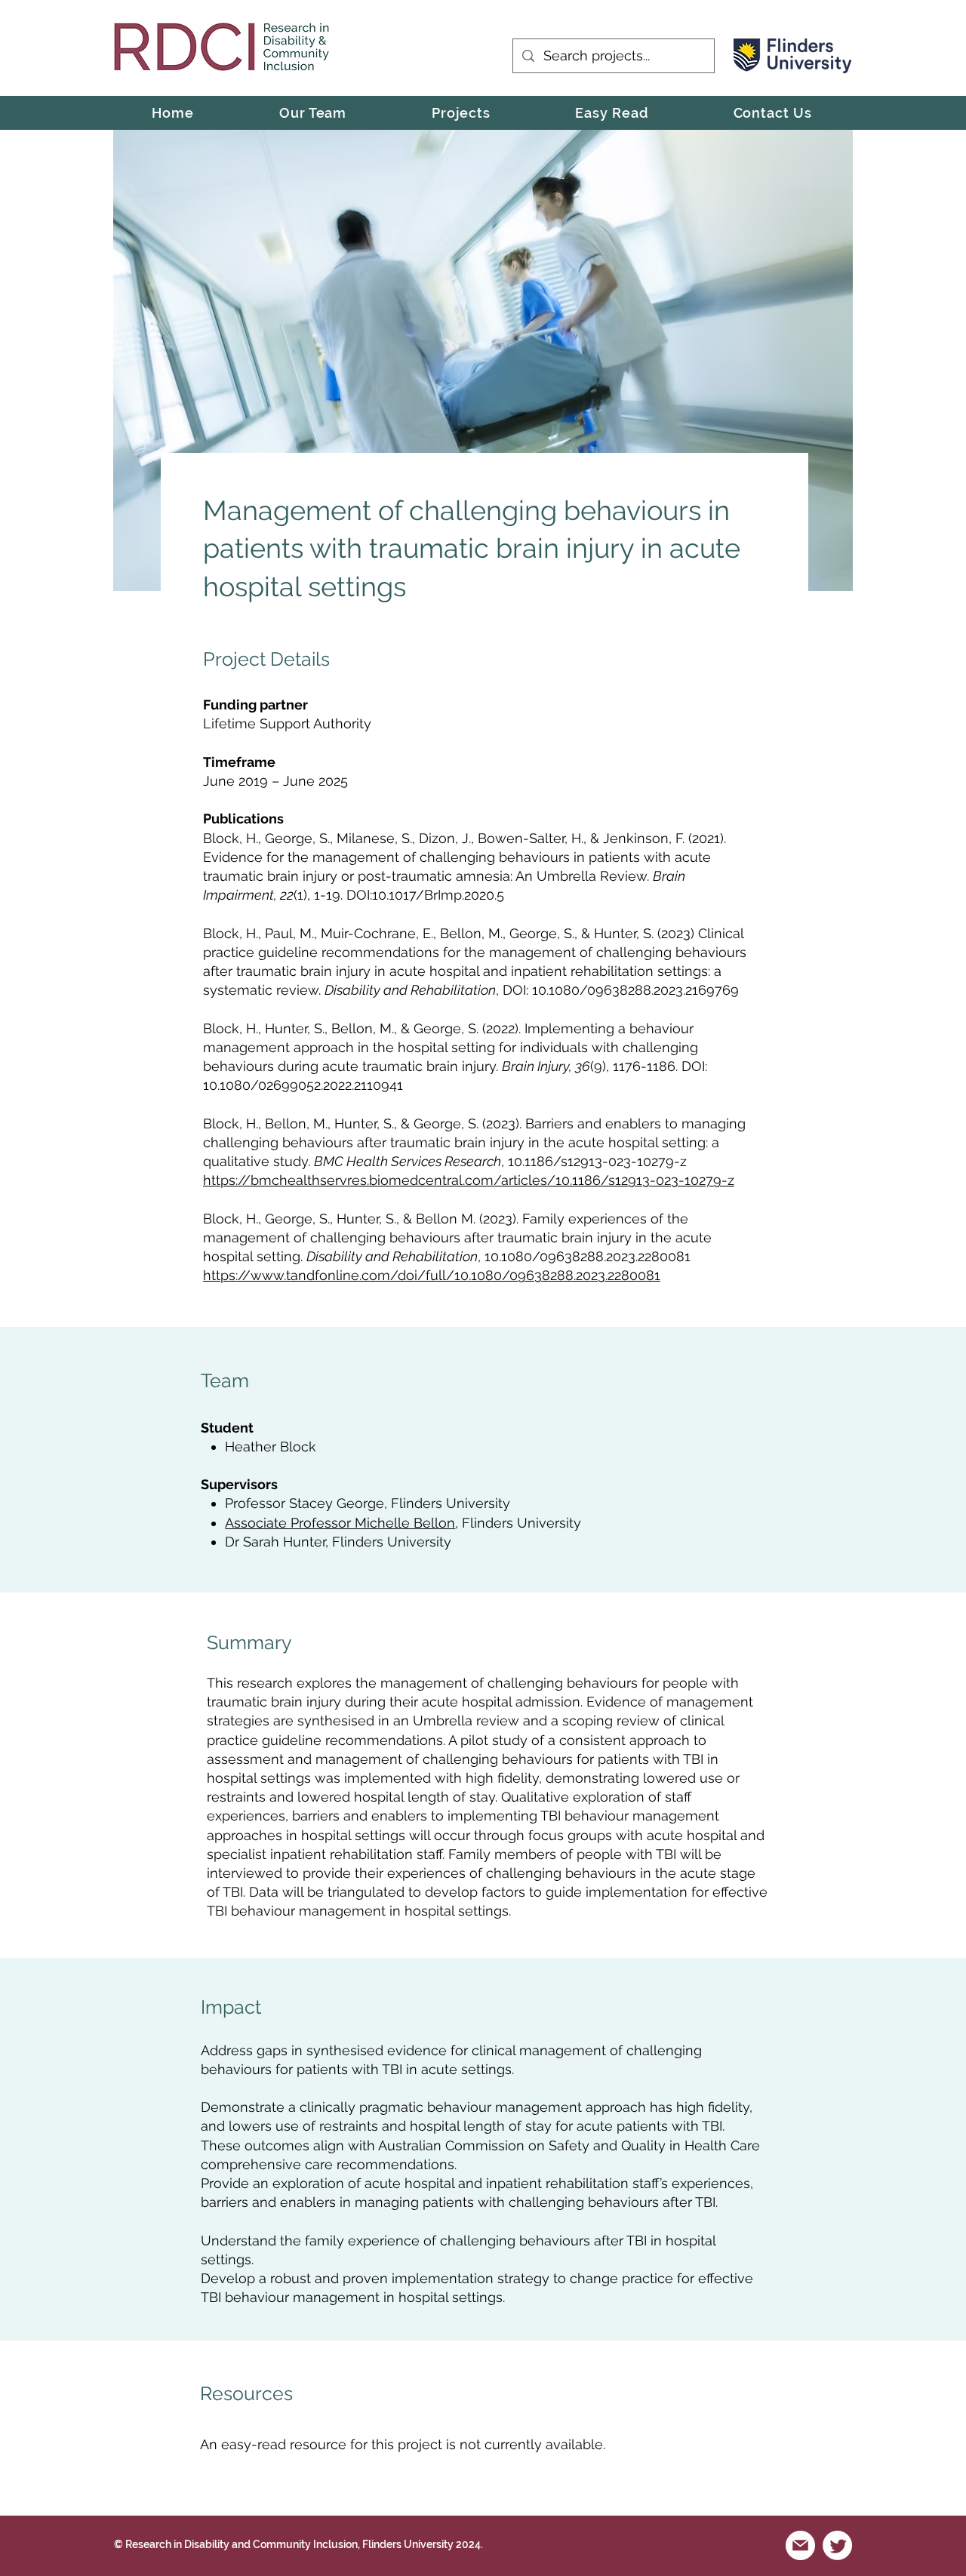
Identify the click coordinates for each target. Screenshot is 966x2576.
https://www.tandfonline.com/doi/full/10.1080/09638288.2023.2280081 (432, 1275)
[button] (461, 113)
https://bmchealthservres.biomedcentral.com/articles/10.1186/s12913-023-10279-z (469, 1180)
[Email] (800, 2545)
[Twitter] (837, 2545)
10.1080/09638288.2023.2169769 (635, 990)
